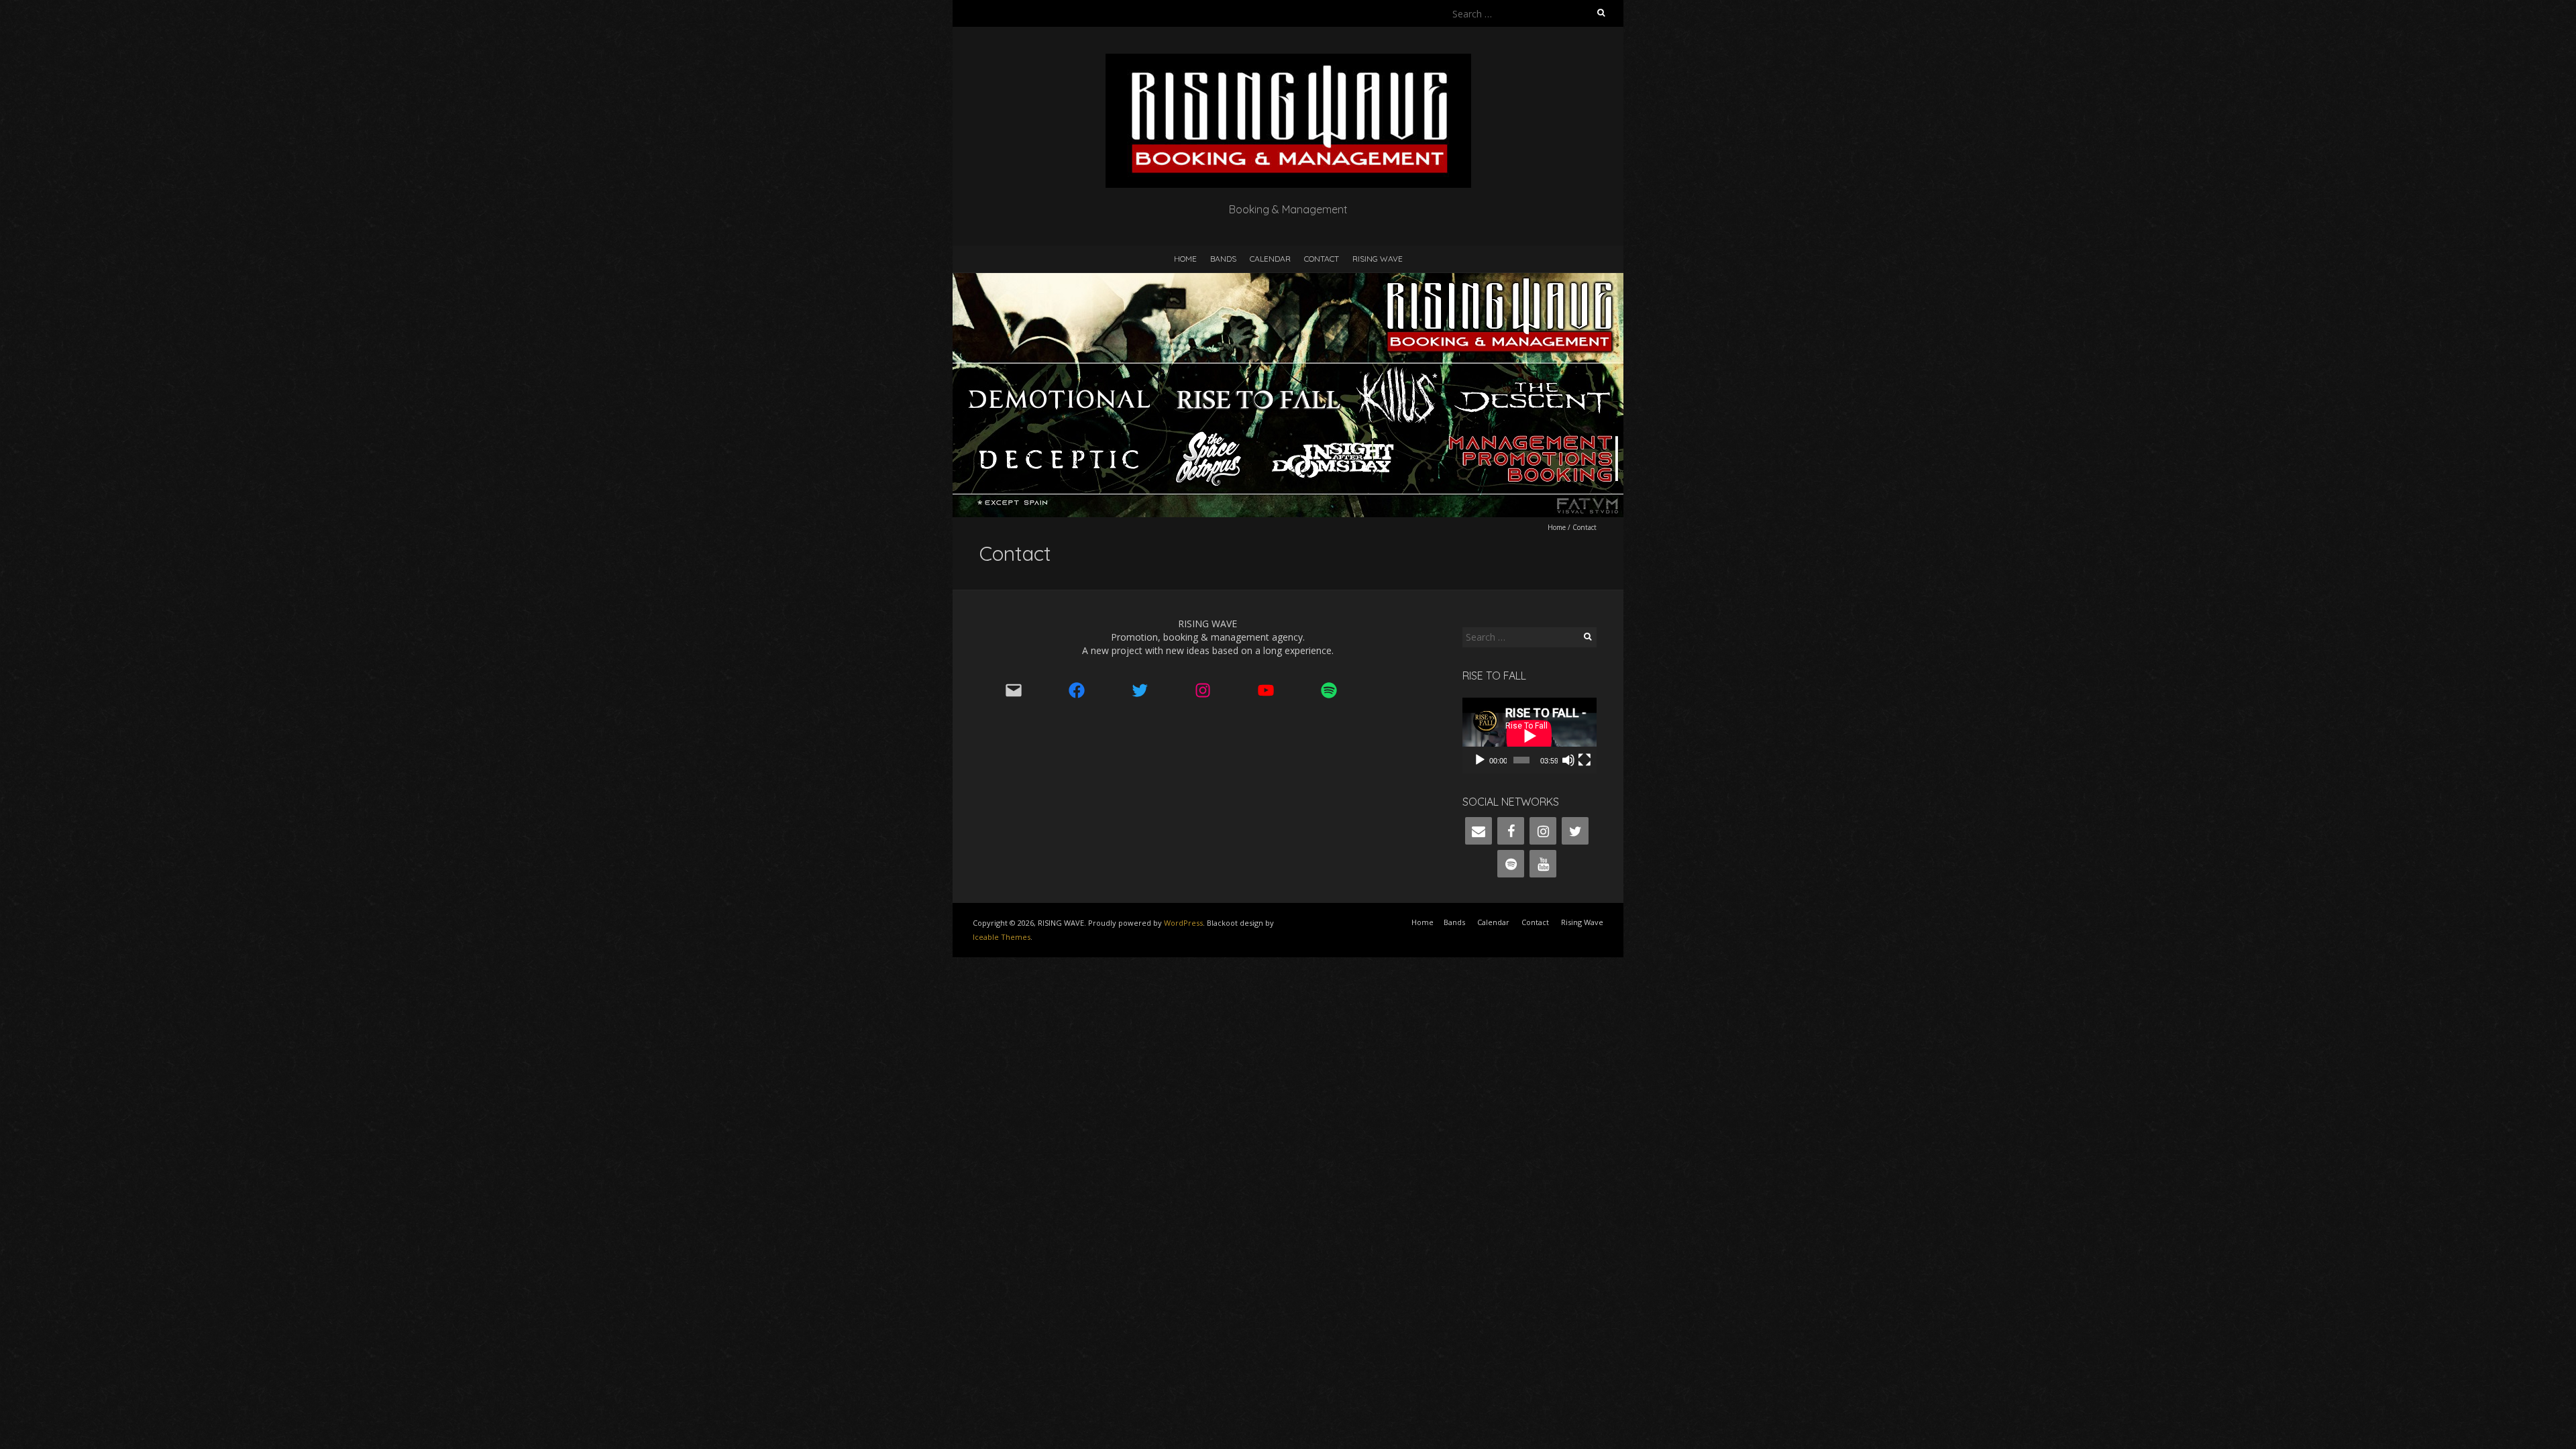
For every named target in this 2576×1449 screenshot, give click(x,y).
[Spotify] (1511, 864)
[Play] (1480, 760)
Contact (1322, 259)
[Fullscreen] (1585, 760)
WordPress (1183, 923)
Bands (1223, 259)
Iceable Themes (1002, 937)
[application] (1529, 736)
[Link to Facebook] (1085, 690)
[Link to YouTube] (1275, 690)
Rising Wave (1378, 259)
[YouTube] (1543, 864)
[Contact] (1479, 831)
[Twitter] (1575, 831)
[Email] (1022, 690)
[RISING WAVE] (1288, 60)
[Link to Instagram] (1212, 690)
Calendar (1270, 259)
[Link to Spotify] (1338, 690)
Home (1185, 259)
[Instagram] (1543, 831)
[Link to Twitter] (1148, 690)
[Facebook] (1511, 831)
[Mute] (1568, 760)
